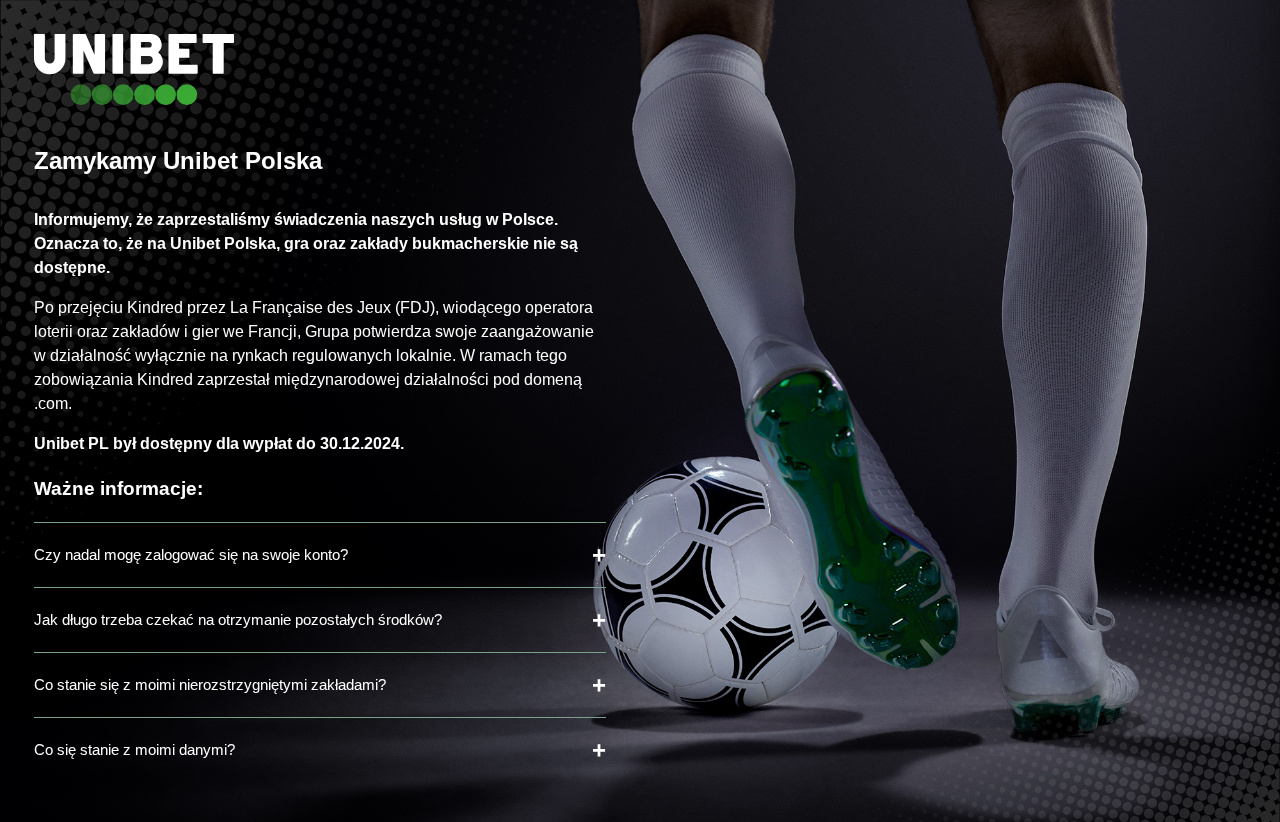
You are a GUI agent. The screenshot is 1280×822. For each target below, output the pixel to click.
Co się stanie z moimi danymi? (134, 749)
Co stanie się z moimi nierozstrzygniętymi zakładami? (210, 684)
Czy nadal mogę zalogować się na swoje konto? (191, 554)
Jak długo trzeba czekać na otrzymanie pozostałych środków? (238, 619)
